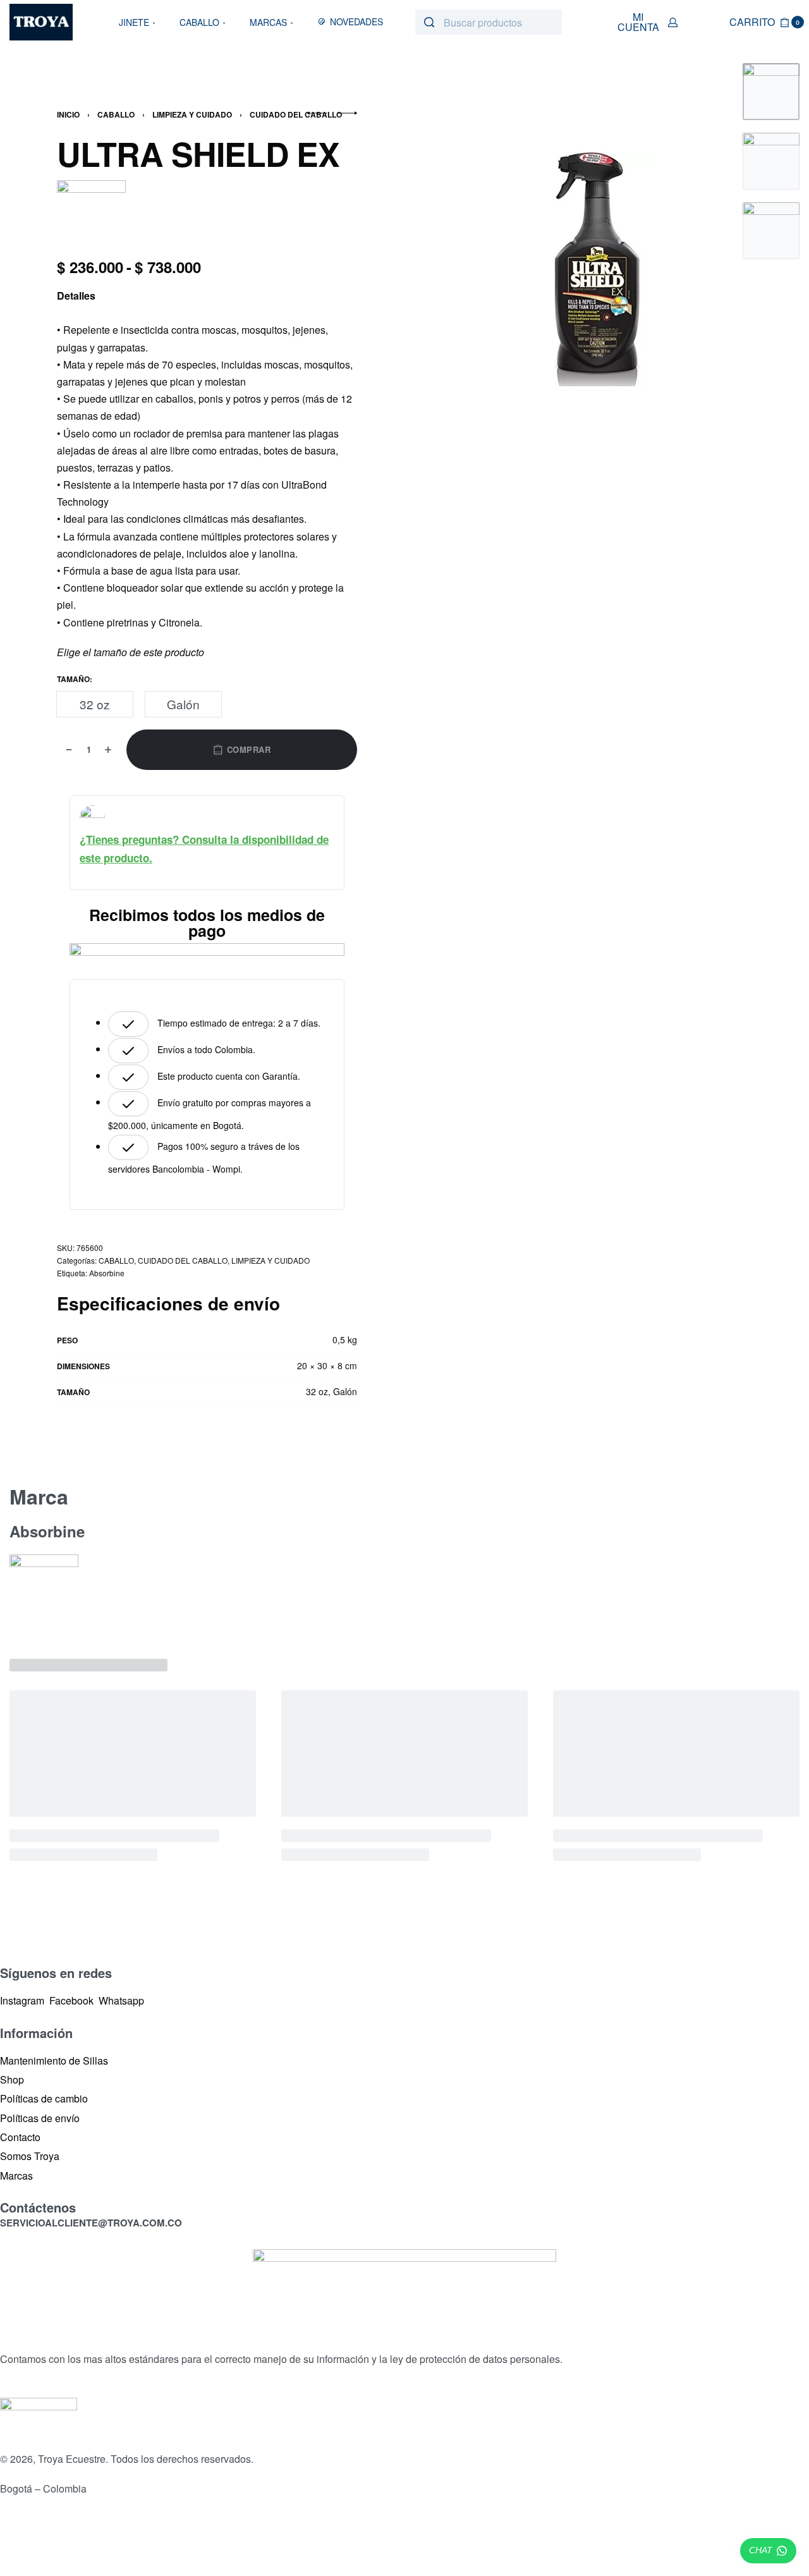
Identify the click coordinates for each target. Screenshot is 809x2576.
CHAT (761, 2550)
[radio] (95, 704)
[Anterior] (494, 269)
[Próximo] (696, 269)
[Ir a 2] (771, 161)
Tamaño (73, 680)
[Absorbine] (91, 213)
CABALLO (116, 114)
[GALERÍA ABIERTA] (595, 269)
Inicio (68, 114)
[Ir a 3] (771, 231)
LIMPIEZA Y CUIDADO (192, 114)
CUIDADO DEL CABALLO (296, 114)
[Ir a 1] (771, 92)
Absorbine (107, 1273)
